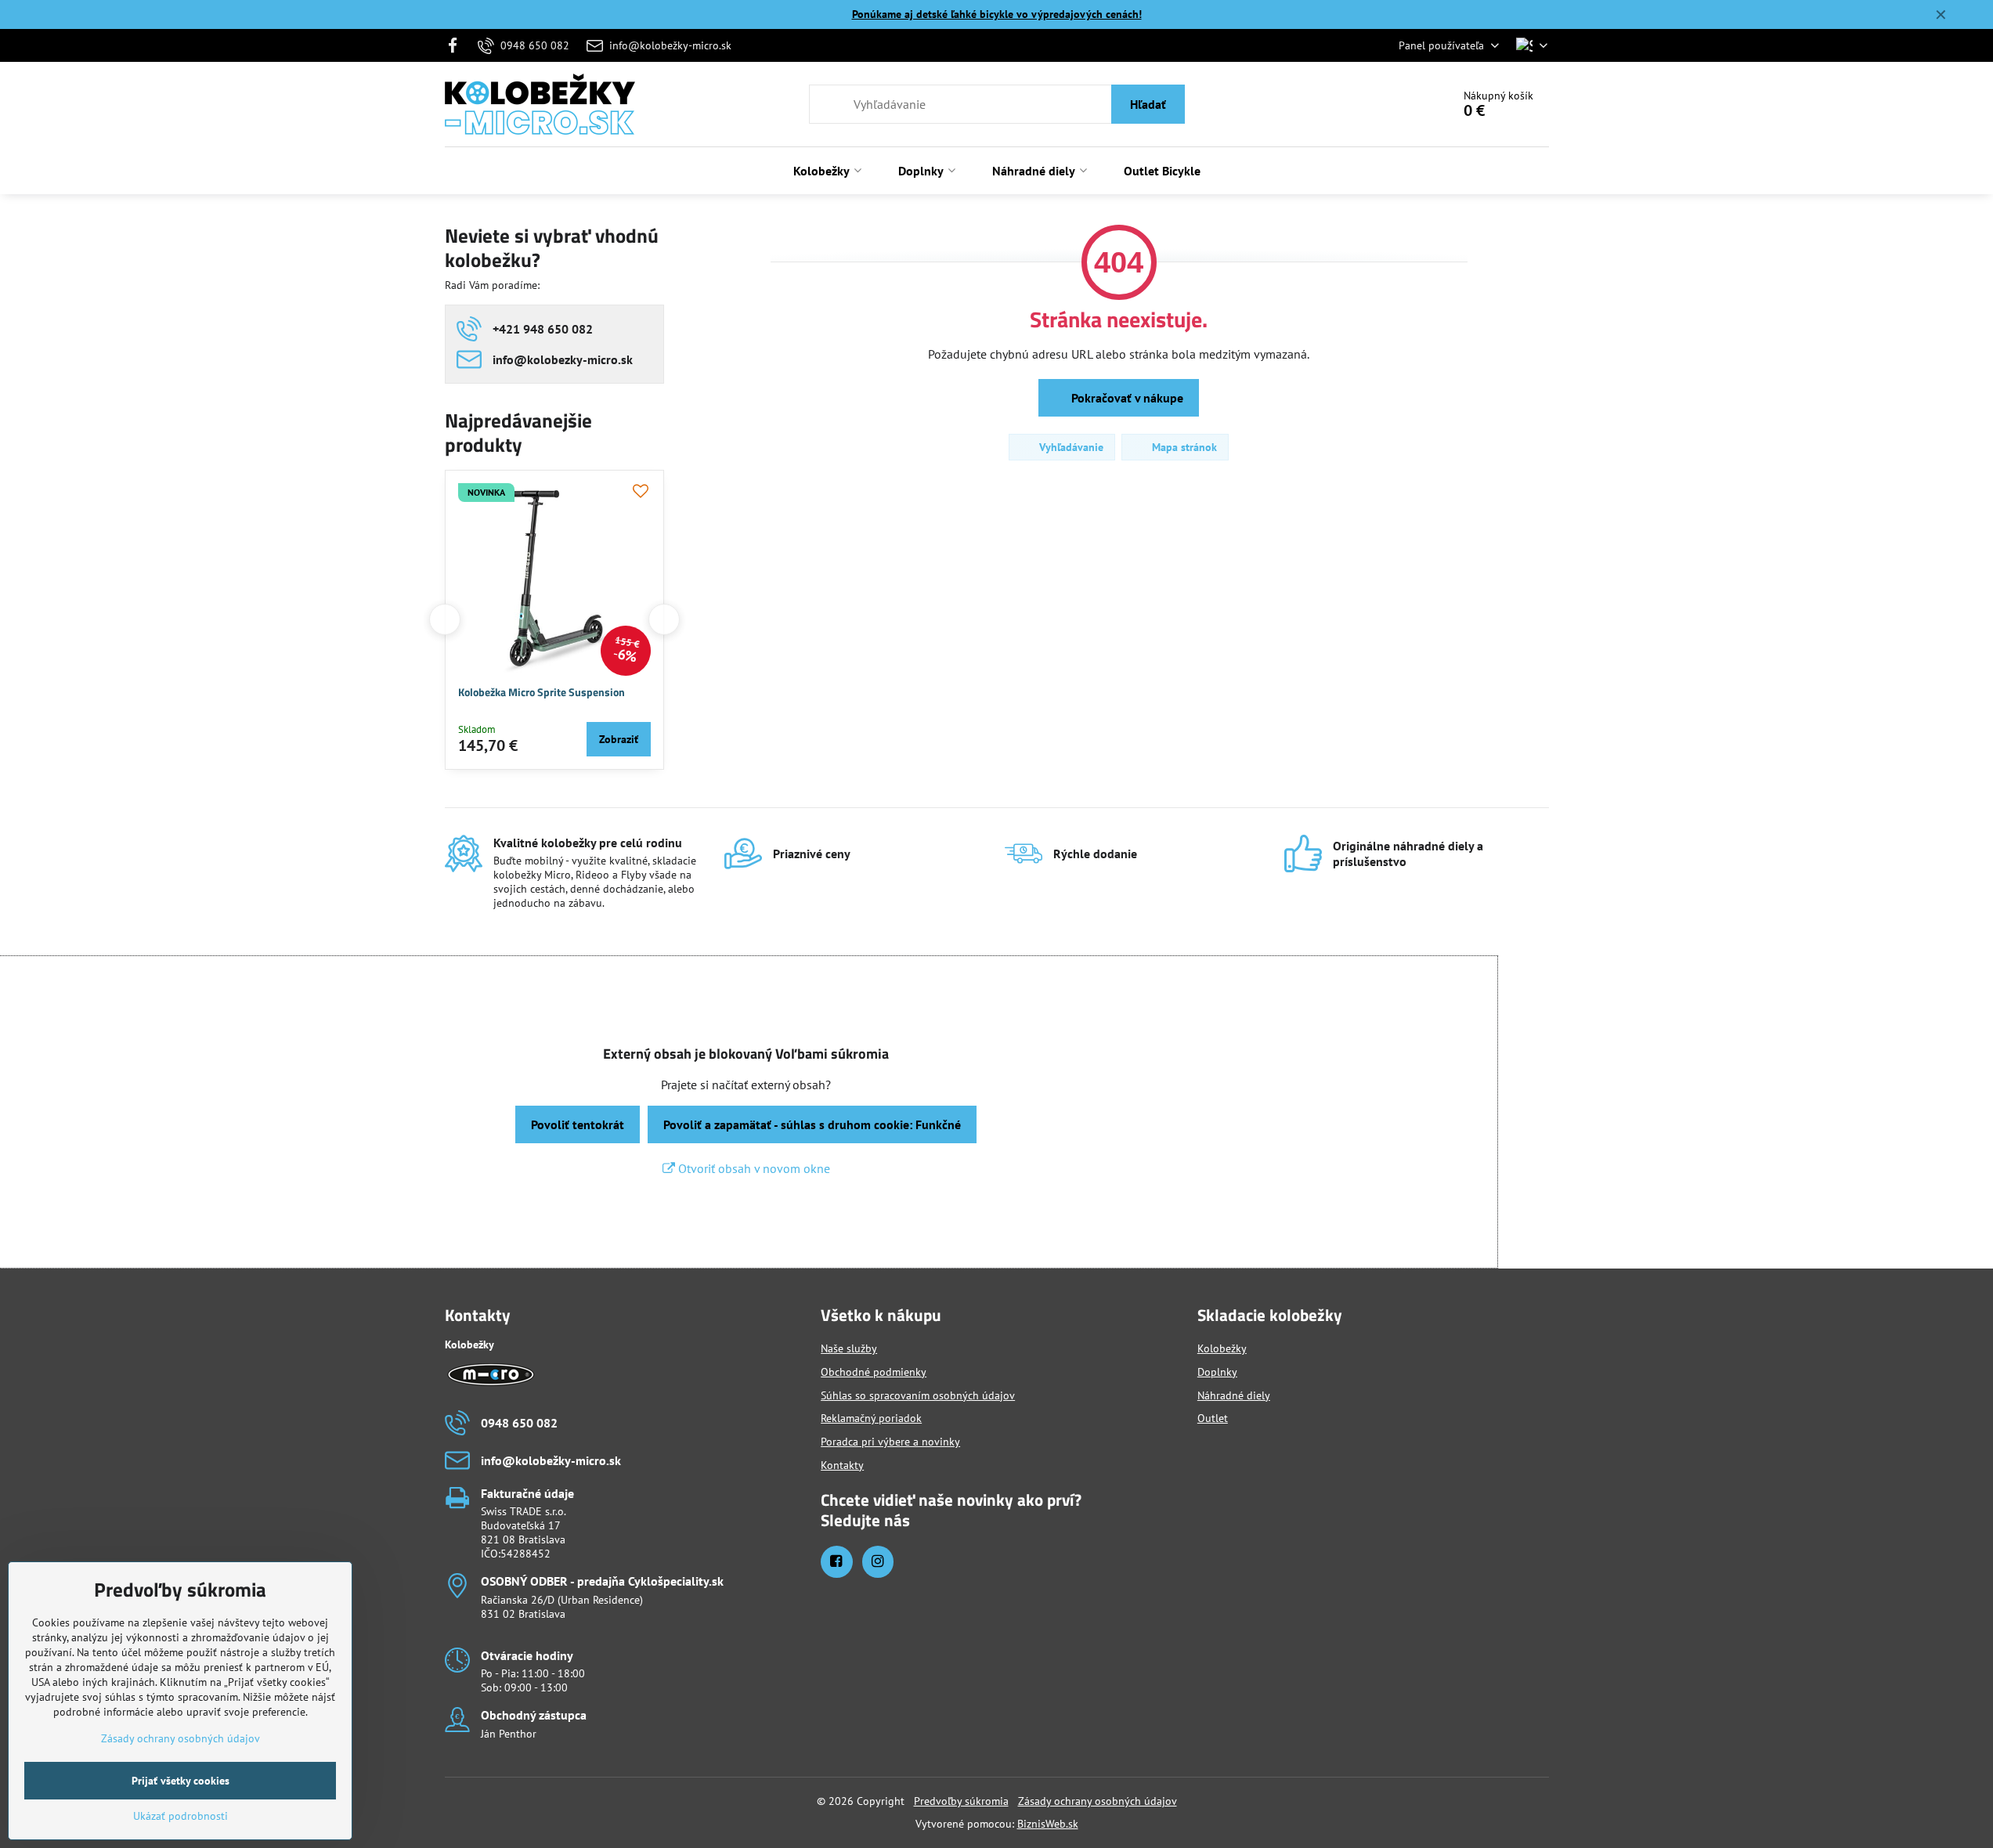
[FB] (458, 45)
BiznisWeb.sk (1048, 1824)
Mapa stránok (1183, 447)
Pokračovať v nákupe (1126, 398)
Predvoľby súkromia (961, 1801)
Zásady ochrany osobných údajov (1098, 1801)
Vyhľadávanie (1070, 447)
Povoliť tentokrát (578, 1124)
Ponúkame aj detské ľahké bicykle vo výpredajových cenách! (997, 14)
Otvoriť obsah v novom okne (753, 1168)
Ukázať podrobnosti (181, 1816)
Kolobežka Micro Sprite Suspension (542, 692)
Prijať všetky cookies (181, 1781)
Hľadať (1148, 104)
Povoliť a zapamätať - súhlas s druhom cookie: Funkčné (812, 1124)
